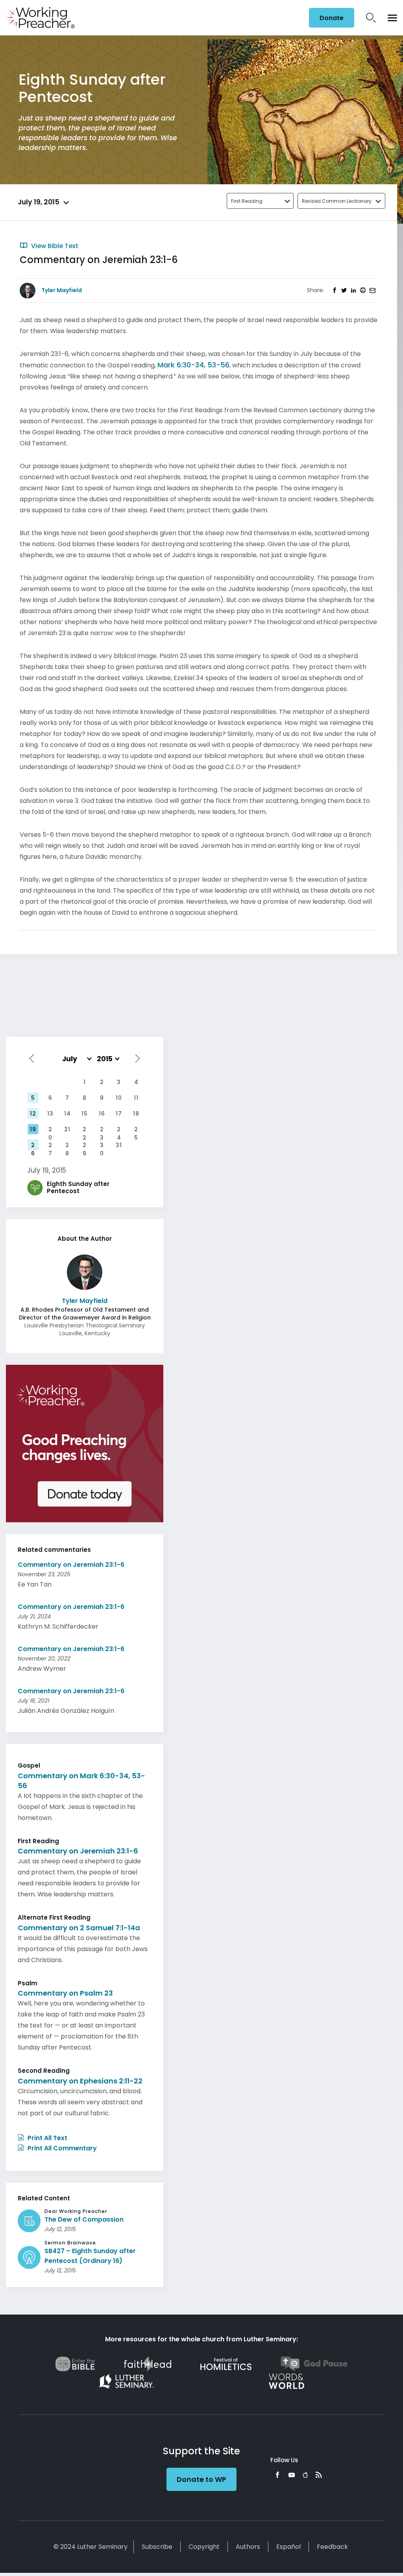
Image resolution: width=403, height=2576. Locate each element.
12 (33, 1114)
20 (50, 1130)
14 (67, 1114)
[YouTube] (292, 2475)
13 (50, 1114)
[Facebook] (277, 2475)
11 (136, 1098)
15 (85, 1114)
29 (85, 1146)
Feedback (332, 2547)
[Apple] (305, 2475)
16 (102, 1114)
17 (119, 1114)
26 (33, 1146)
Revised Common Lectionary (337, 201)
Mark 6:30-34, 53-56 (193, 365)
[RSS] (319, 2475)
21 (67, 1129)
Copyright (204, 2547)
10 (119, 1098)
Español (288, 2547)
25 (136, 1130)
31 (119, 1145)
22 (85, 1130)
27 (50, 1146)
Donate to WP (201, 2479)
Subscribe (157, 2547)
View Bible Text (54, 246)
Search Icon (371, 18)
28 (67, 1146)
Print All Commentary (61, 2148)
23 (102, 1130)
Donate (332, 18)
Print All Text (47, 2138)
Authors (248, 2547)
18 (136, 1114)
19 (33, 1129)
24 (119, 1130)
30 (102, 1146)
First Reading (247, 201)
